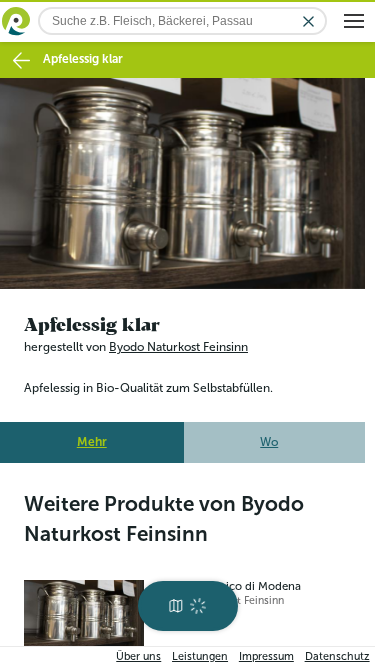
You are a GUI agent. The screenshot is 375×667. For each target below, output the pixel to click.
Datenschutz (337, 656)
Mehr (92, 436)
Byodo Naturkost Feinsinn (178, 341)
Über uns (138, 656)
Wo (269, 436)
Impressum (266, 656)
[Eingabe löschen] (308, 21)
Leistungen (200, 656)
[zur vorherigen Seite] (21, 60)
